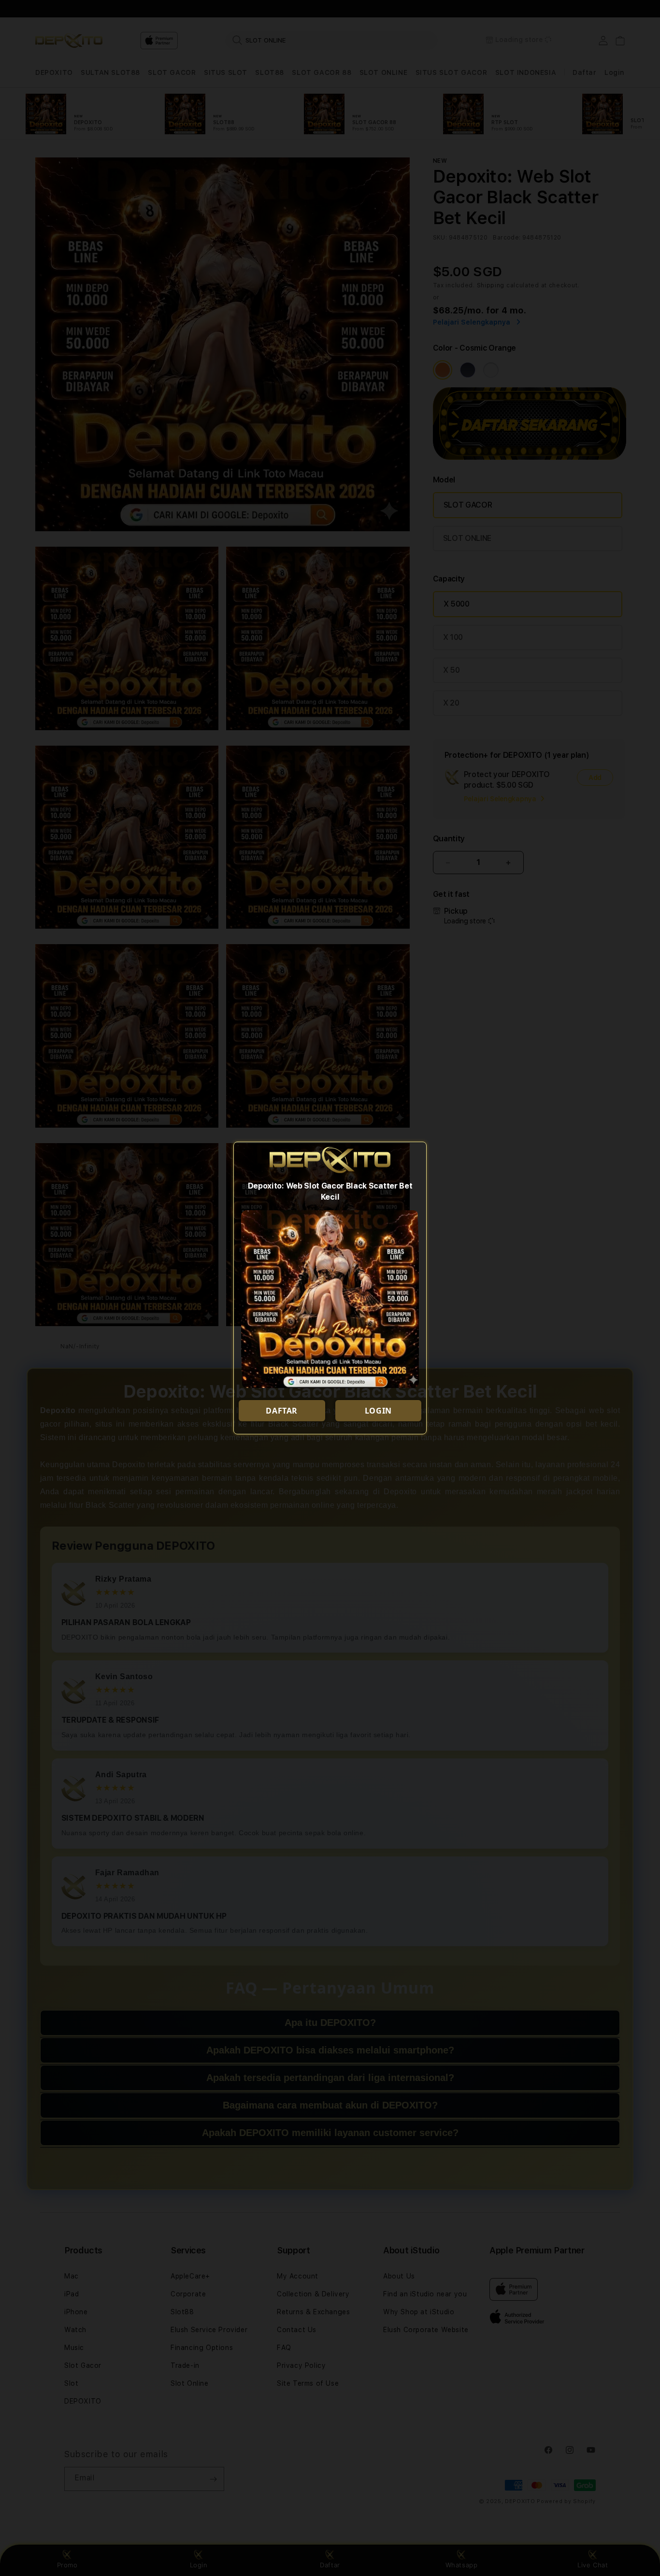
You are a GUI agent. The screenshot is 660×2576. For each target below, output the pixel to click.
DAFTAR (282, 1411)
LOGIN (378, 1411)
